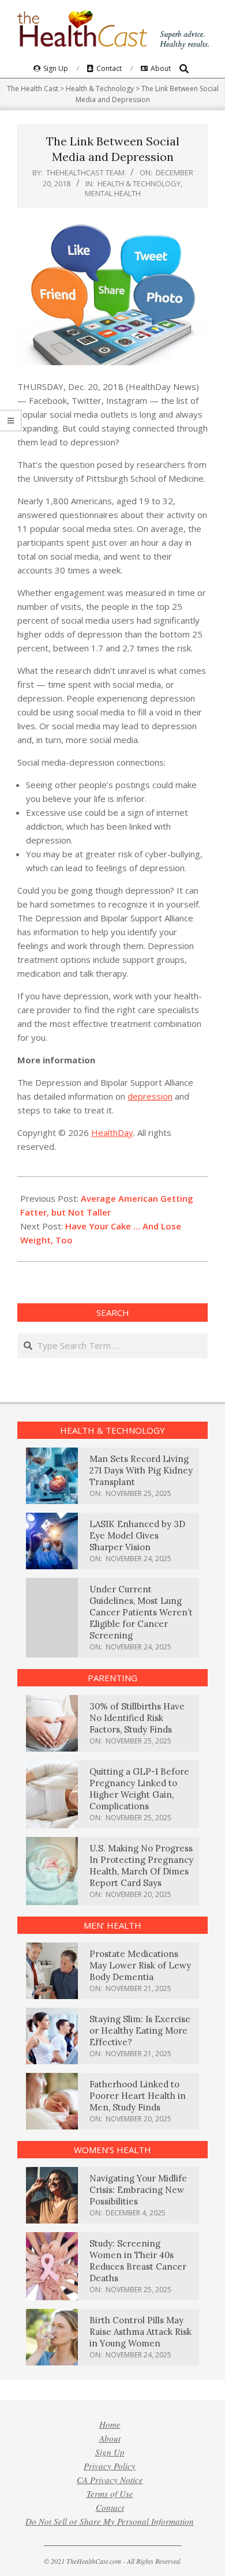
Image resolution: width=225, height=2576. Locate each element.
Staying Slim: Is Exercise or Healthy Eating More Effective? (140, 2031)
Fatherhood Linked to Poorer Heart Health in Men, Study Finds (138, 2096)
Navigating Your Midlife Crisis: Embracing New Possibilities (138, 2190)
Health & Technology (139, 183)
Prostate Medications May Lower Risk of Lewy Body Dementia (140, 1965)
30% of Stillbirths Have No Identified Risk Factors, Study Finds (137, 1718)
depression (150, 1096)
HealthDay (112, 1133)
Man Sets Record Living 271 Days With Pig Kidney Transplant (141, 1470)
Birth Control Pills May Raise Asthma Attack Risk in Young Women (140, 2332)
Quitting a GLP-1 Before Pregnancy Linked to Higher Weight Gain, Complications (139, 1789)
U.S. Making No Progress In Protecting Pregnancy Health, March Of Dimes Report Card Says (141, 1866)
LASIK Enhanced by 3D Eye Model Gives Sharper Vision (137, 1536)
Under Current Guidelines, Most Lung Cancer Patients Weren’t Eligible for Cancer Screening (141, 1612)
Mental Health (113, 193)
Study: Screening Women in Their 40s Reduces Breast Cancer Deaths (138, 2261)
